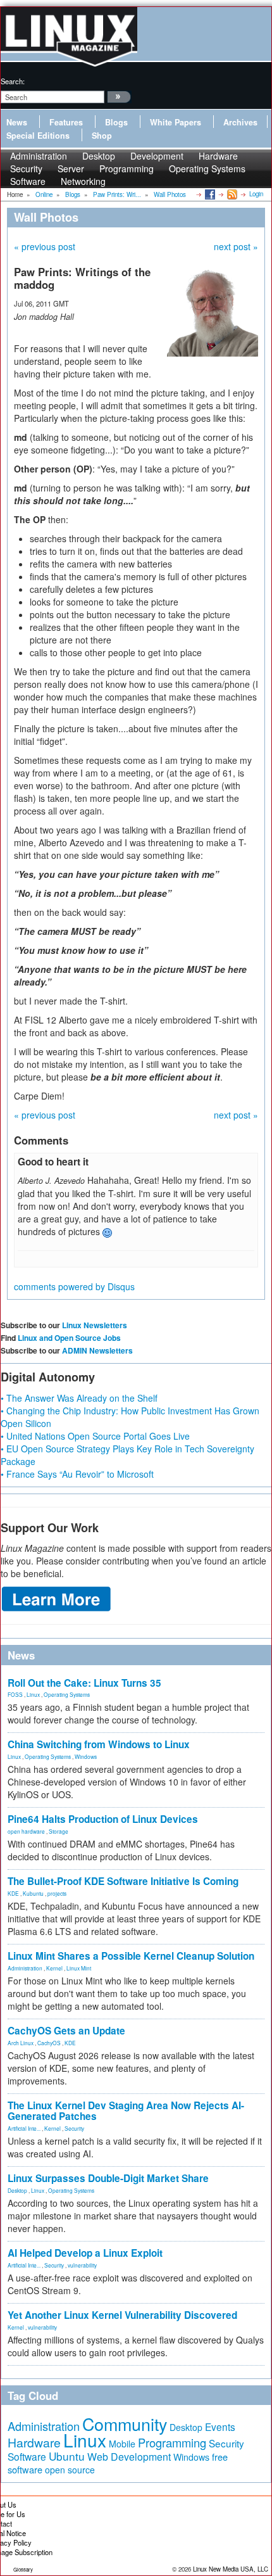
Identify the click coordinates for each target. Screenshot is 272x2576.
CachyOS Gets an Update (66, 2031)
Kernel (54, 1968)
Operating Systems (207, 168)
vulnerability (82, 2265)
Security (74, 2128)
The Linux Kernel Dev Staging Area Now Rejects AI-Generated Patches (126, 2111)
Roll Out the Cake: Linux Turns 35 (84, 1683)
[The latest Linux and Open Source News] (231, 194)
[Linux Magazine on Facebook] (209, 194)
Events (220, 2427)
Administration (25, 1968)
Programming (127, 168)
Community (125, 2424)
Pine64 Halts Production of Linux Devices (103, 1819)
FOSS (15, 1694)
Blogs (116, 122)
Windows (86, 1756)
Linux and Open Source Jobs (69, 1338)
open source (70, 2470)
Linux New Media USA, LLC (231, 2569)
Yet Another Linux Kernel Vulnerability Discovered (122, 2315)
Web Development (129, 2457)
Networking (83, 181)
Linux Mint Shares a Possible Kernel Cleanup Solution (131, 1956)
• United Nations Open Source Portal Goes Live (95, 1436)
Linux (33, 1694)
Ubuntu (67, 2456)
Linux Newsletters (95, 1325)
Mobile (122, 2444)
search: (13, 81)
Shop (102, 136)
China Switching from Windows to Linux (99, 1744)
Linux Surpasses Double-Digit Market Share (108, 2178)
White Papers (176, 122)
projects (57, 1893)
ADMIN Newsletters (97, 1350)
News (17, 122)
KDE (13, 1893)
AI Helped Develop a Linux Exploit (85, 2253)
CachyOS (49, 2043)
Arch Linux (21, 2043)
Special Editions (38, 136)
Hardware (34, 2442)
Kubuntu (33, 1893)
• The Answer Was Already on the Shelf (79, 1398)
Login (256, 194)
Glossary (23, 2569)
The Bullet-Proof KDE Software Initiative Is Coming (123, 1881)
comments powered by (74, 1286)
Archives (240, 122)
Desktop (17, 2190)
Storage (59, 1831)
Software (28, 181)
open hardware (26, 1831)
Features (66, 122)
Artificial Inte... (24, 2128)
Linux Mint (79, 1968)
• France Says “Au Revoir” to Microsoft (77, 1474)
